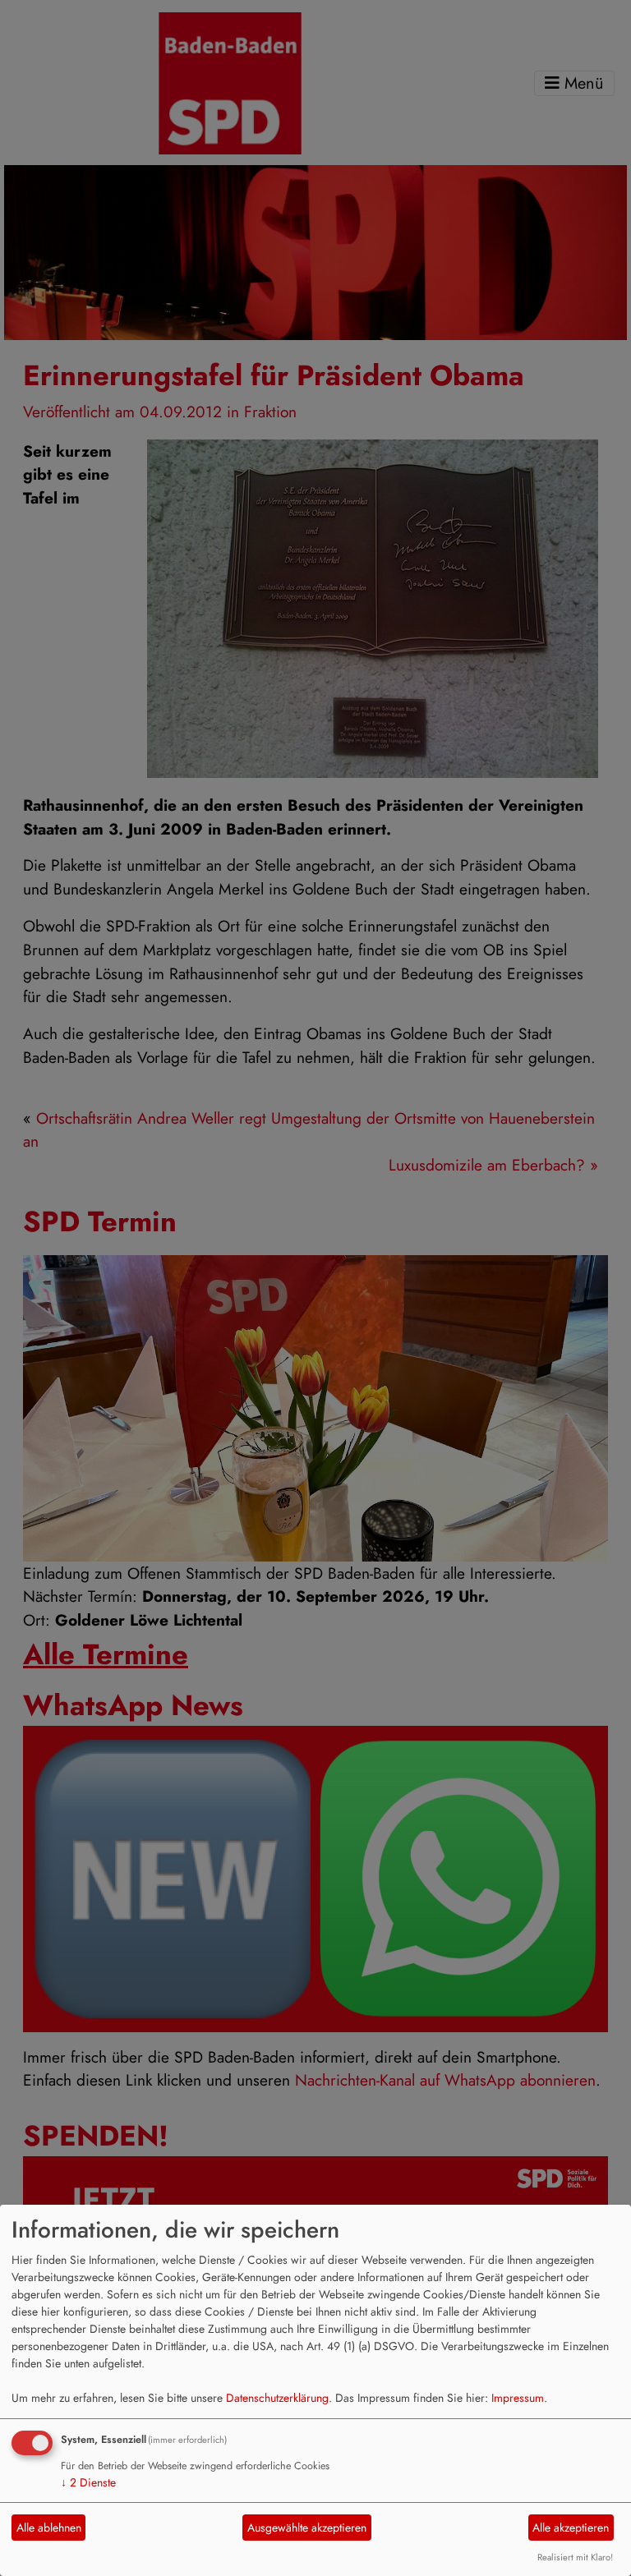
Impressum (518, 2398)
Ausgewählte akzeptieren (307, 2528)
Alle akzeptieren (571, 2528)
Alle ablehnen (49, 2528)
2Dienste (88, 2482)
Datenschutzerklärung (277, 2398)
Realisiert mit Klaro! (575, 2557)
